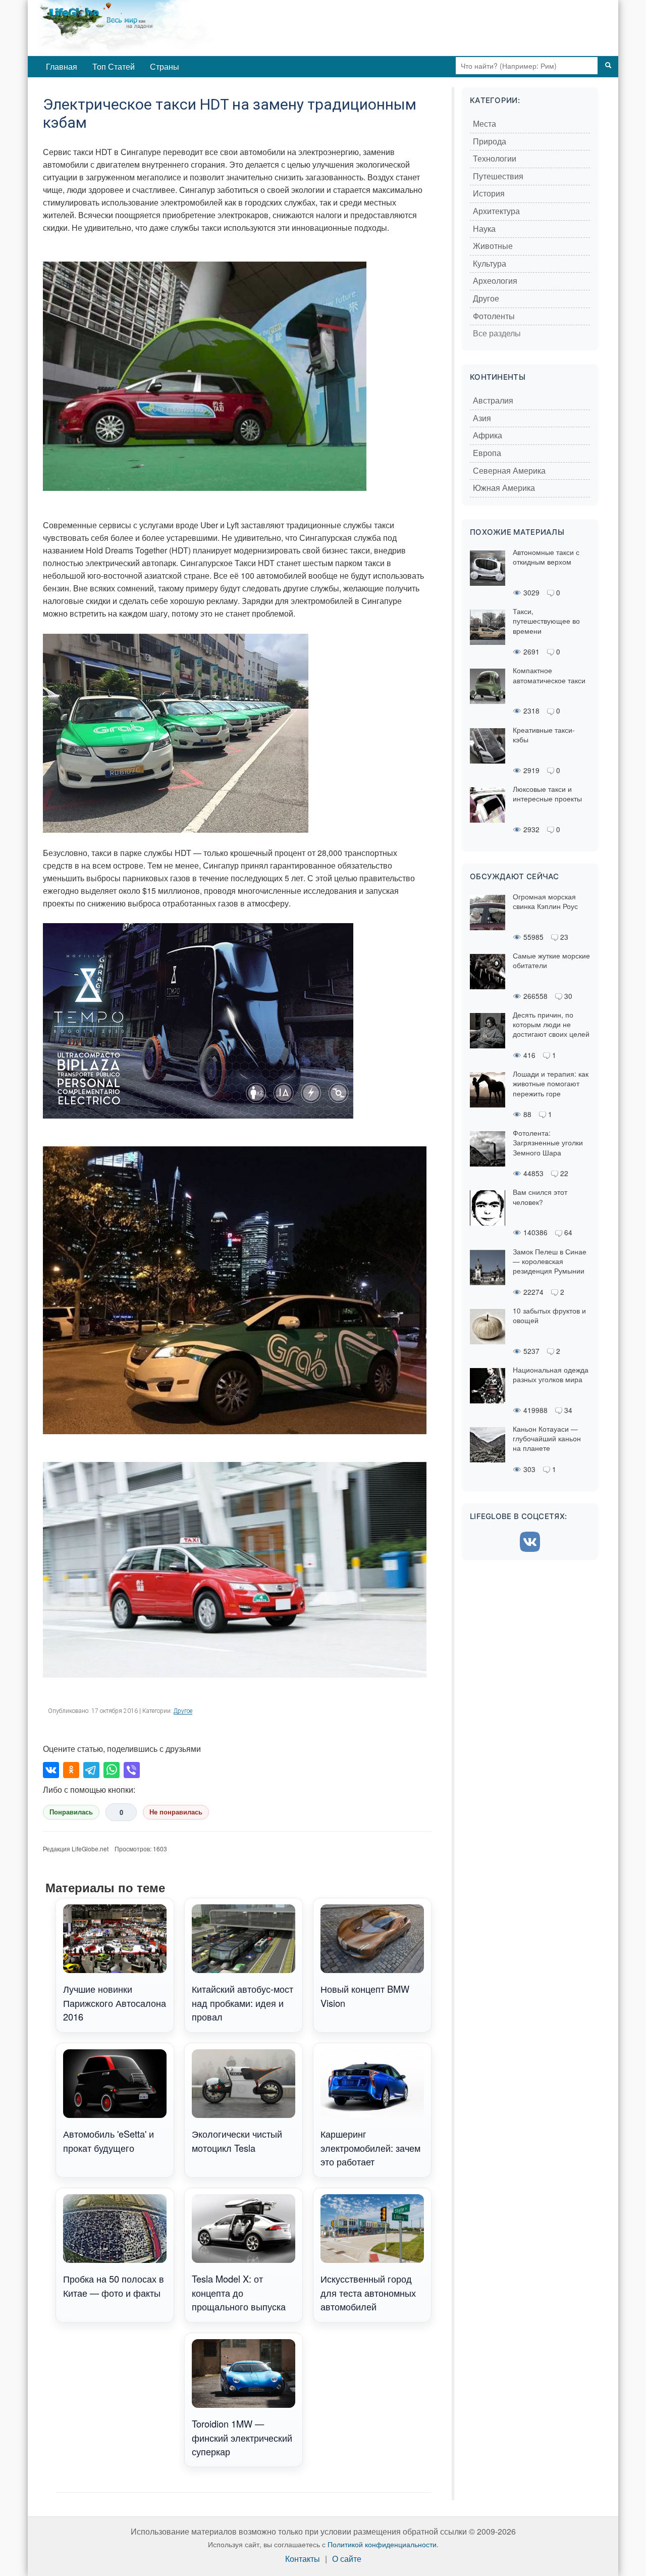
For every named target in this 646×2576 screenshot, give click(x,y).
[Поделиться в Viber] (132, 1770)
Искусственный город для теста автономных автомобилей (368, 2292)
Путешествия (498, 176)
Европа (487, 453)
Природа (490, 142)
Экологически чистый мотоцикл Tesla (237, 2140)
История (489, 194)
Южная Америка (504, 488)
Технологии (495, 159)
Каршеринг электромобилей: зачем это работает (370, 2148)
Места (484, 124)
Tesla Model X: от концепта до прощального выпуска (239, 2292)
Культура (490, 264)
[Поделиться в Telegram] (91, 1770)
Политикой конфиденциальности (382, 2544)
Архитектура (496, 211)
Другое (183, 1711)
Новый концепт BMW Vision (365, 1996)
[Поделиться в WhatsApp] (112, 1770)
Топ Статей (114, 66)
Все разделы (497, 334)
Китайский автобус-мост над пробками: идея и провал (243, 2003)
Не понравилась (176, 1812)
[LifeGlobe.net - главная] (169, 28)
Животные (493, 246)
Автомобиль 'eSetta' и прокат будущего (109, 2140)
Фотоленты (494, 316)
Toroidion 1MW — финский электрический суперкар (242, 2437)
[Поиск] (608, 66)
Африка (488, 436)
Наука (484, 229)
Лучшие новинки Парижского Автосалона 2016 (115, 2003)
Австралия (493, 401)
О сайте (347, 2559)
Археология (495, 281)
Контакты (303, 2559)
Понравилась (71, 1812)
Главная (62, 66)
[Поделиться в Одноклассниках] (71, 1770)
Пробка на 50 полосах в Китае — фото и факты (114, 2285)
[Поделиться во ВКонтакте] (51, 1770)
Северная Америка (509, 471)
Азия (482, 418)
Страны (165, 66)
